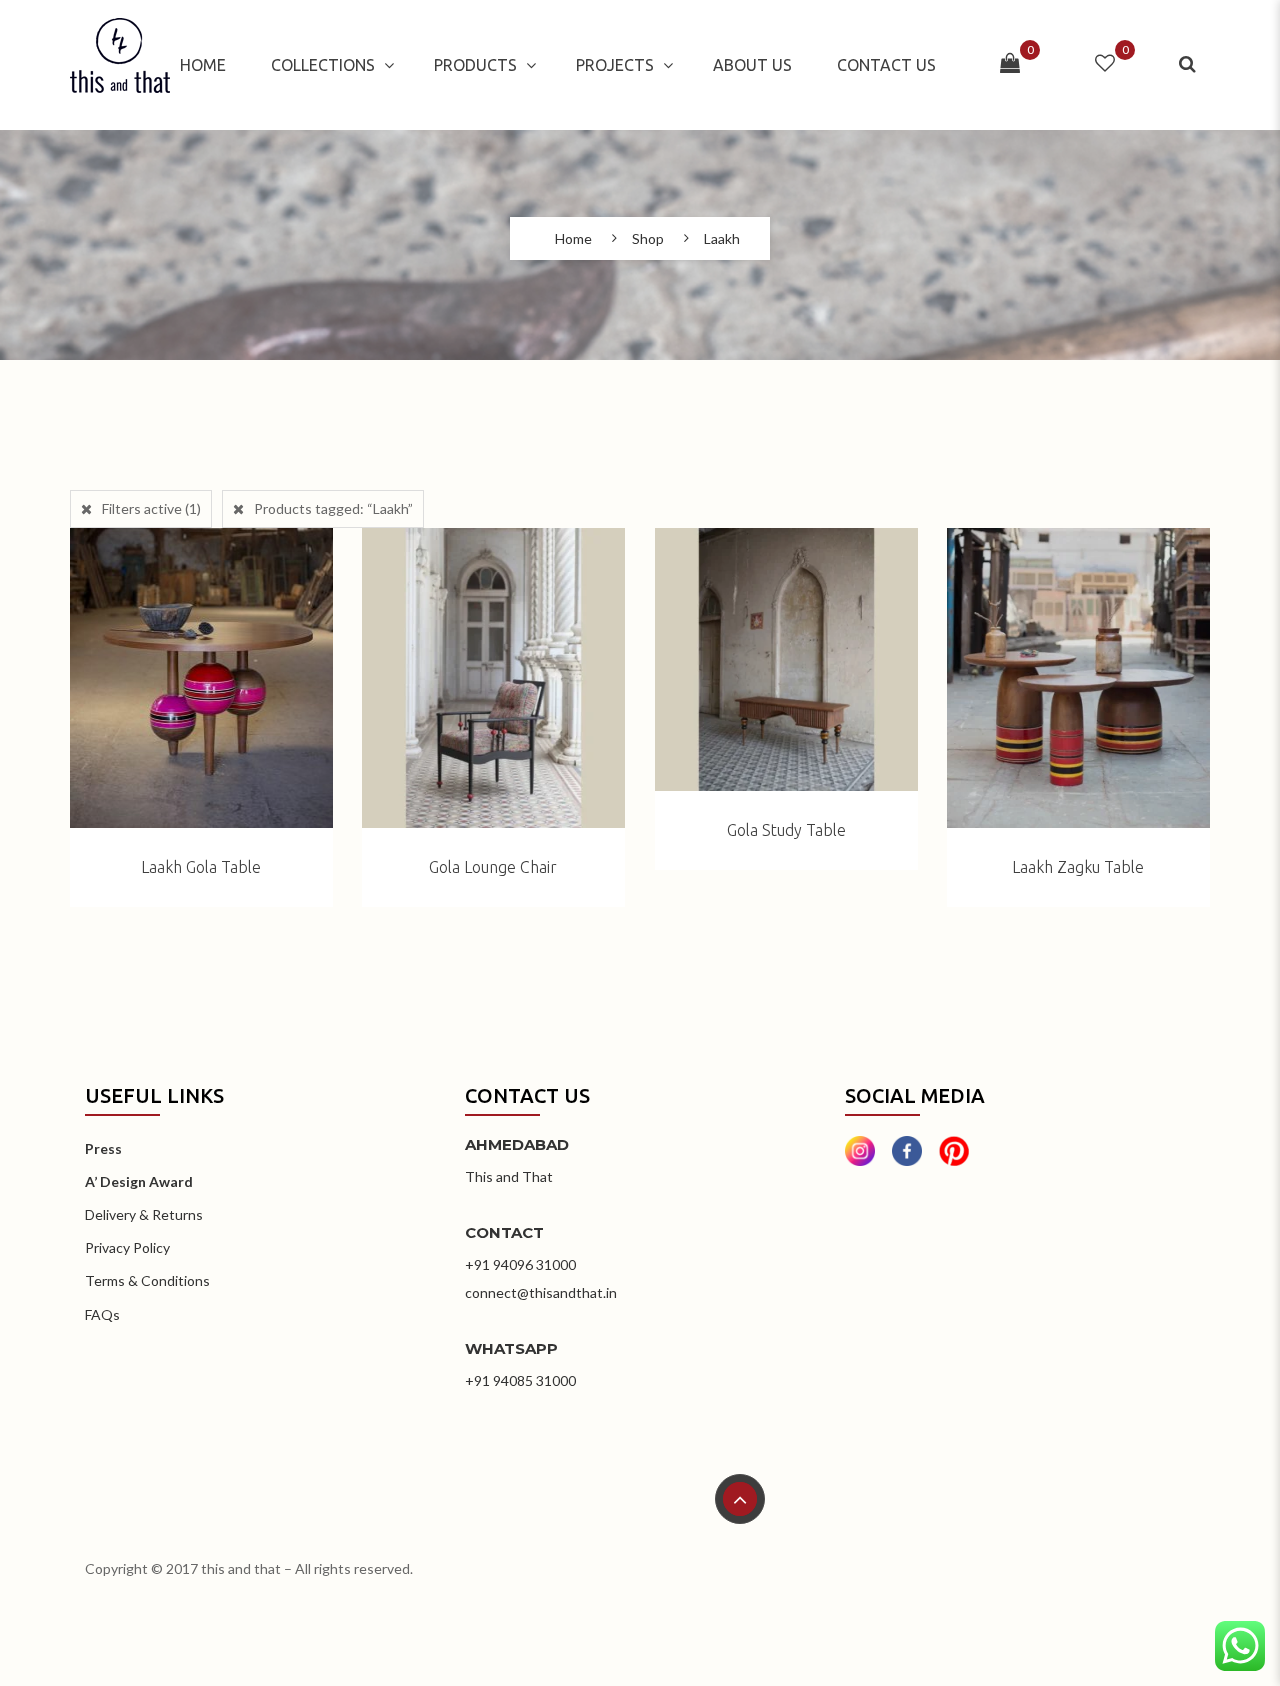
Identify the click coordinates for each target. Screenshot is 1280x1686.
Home (203, 65)
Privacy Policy (127, 1247)
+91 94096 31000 (520, 1264)
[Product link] (201, 678)
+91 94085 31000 (520, 1380)
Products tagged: (333, 508)
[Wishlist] (1105, 64)
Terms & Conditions (147, 1280)
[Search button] (1190, 64)
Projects (615, 65)
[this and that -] (120, 65)
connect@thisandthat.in (541, 1292)
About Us (752, 65)
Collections (323, 65)
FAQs (102, 1314)
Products (475, 65)
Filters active (151, 508)
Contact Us (886, 65)
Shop (648, 239)
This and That (509, 1176)
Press (103, 1148)
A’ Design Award (139, 1181)
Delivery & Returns (144, 1214)
